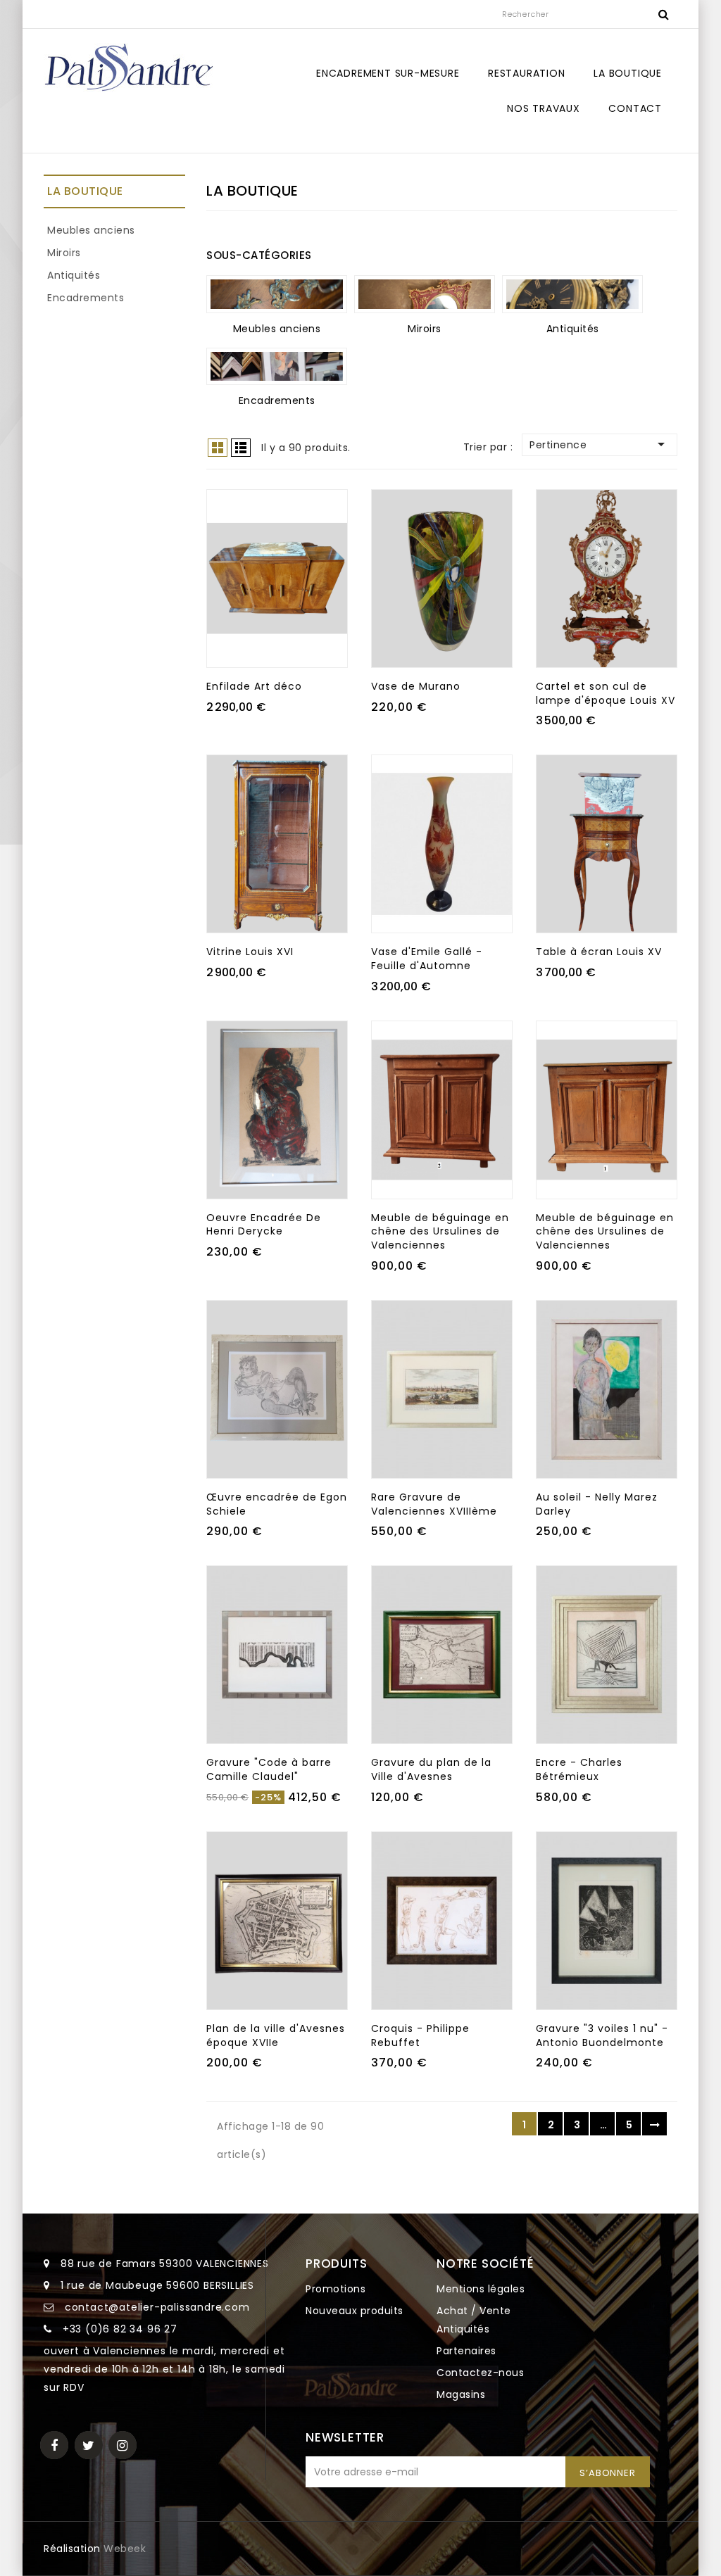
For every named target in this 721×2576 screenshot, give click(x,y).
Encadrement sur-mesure (388, 73)
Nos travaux (544, 108)
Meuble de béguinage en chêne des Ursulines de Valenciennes (440, 1232)
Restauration (527, 73)
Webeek (125, 2549)
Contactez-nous (480, 2373)
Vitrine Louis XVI (250, 952)
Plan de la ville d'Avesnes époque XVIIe (276, 2035)
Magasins (461, 2394)
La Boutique (628, 73)
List (241, 448)
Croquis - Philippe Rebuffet (420, 2035)
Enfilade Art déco (254, 686)
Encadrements (86, 298)
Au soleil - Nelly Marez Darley (597, 1504)
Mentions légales (481, 2289)
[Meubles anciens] (277, 294)
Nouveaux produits (355, 2311)
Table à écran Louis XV (599, 952)
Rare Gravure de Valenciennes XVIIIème (434, 1504)
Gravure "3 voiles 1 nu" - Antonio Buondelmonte (602, 2035)
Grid (218, 448)
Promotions (336, 2289)
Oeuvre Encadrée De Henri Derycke (264, 1225)
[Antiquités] (572, 294)
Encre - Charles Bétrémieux (579, 1769)
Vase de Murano (416, 686)
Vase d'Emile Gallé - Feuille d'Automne (427, 959)
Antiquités (74, 275)
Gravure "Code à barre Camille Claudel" (269, 1769)
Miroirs (64, 253)
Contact (635, 108)
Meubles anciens (91, 230)
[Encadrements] (277, 367)
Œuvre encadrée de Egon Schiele (277, 1504)
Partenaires (466, 2351)
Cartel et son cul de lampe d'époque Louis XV (606, 693)
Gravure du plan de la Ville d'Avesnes (431, 1769)
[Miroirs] (425, 294)
